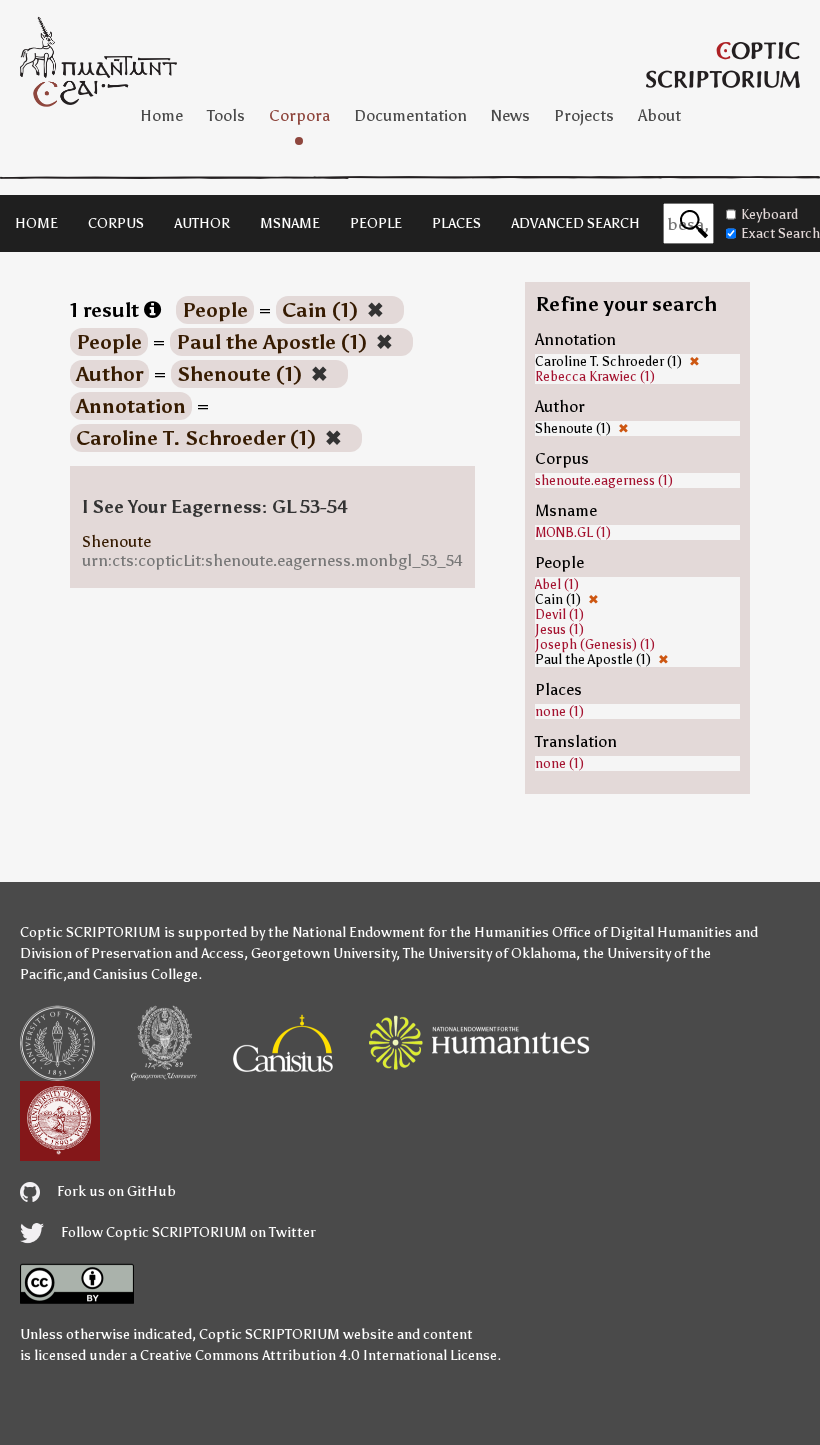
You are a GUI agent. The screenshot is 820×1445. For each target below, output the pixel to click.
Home (161, 115)
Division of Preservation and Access (132, 953)
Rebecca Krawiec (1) (595, 376)
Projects (584, 115)
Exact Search (780, 233)
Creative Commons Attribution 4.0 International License (318, 1355)
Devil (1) (559, 614)
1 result (107, 310)
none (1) (559, 711)
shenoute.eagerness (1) (604, 480)
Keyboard (769, 214)
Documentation (410, 115)
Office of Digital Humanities (642, 932)
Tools (226, 115)
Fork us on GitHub (115, 1191)
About (659, 115)
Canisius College (145, 974)
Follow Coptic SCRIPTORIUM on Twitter (187, 1232)
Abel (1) (557, 584)
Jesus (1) (559, 629)
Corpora (299, 115)
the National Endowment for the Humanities (408, 932)
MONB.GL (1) (573, 532)
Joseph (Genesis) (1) (595, 644)
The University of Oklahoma (489, 953)
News (510, 115)
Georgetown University (323, 953)
